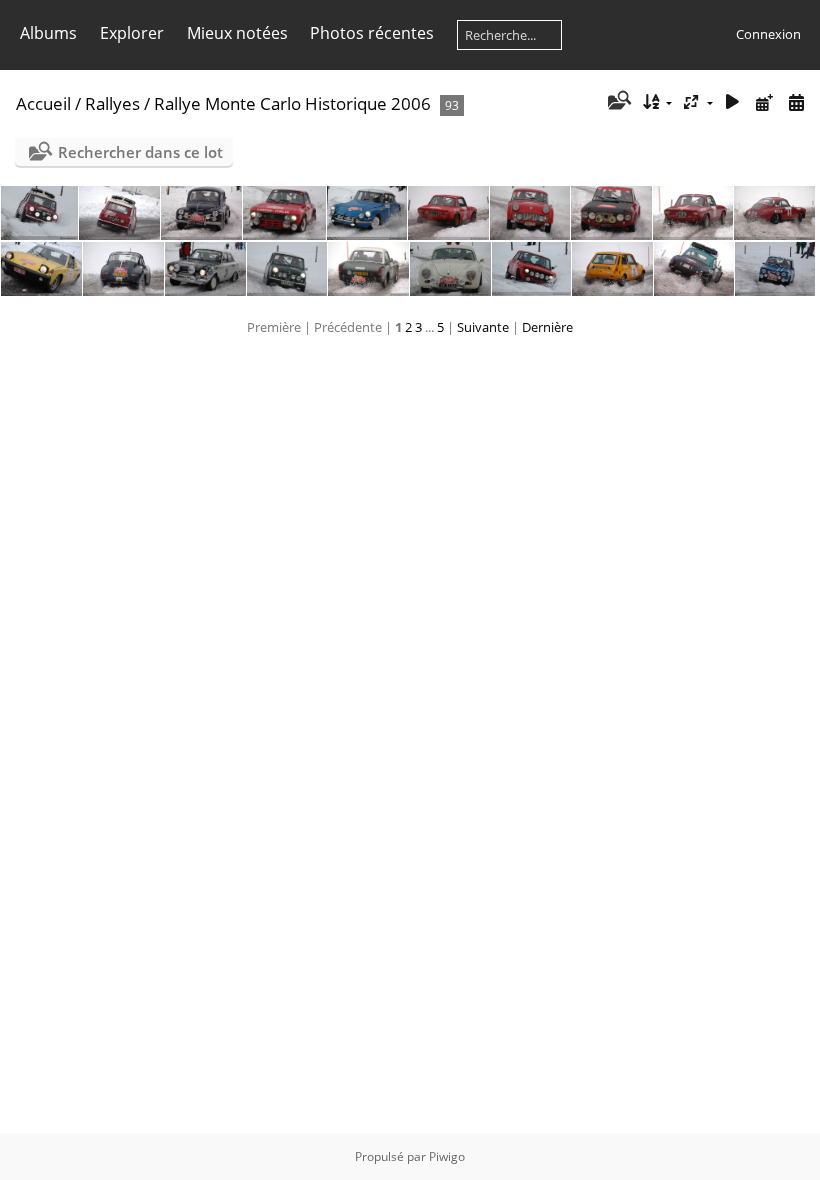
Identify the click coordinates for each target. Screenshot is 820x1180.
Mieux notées (237, 33)
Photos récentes (372, 33)
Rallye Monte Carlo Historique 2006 (292, 103)
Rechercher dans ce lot (140, 152)
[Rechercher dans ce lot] (617, 102)
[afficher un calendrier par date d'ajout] (764, 102)
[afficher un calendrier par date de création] (796, 102)
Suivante (483, 327)
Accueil (43, 103)
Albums (48, 33)
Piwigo (447, 1156)
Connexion (768, 34)
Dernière (547, 327)
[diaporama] (733, 102)
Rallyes (112, 103)
